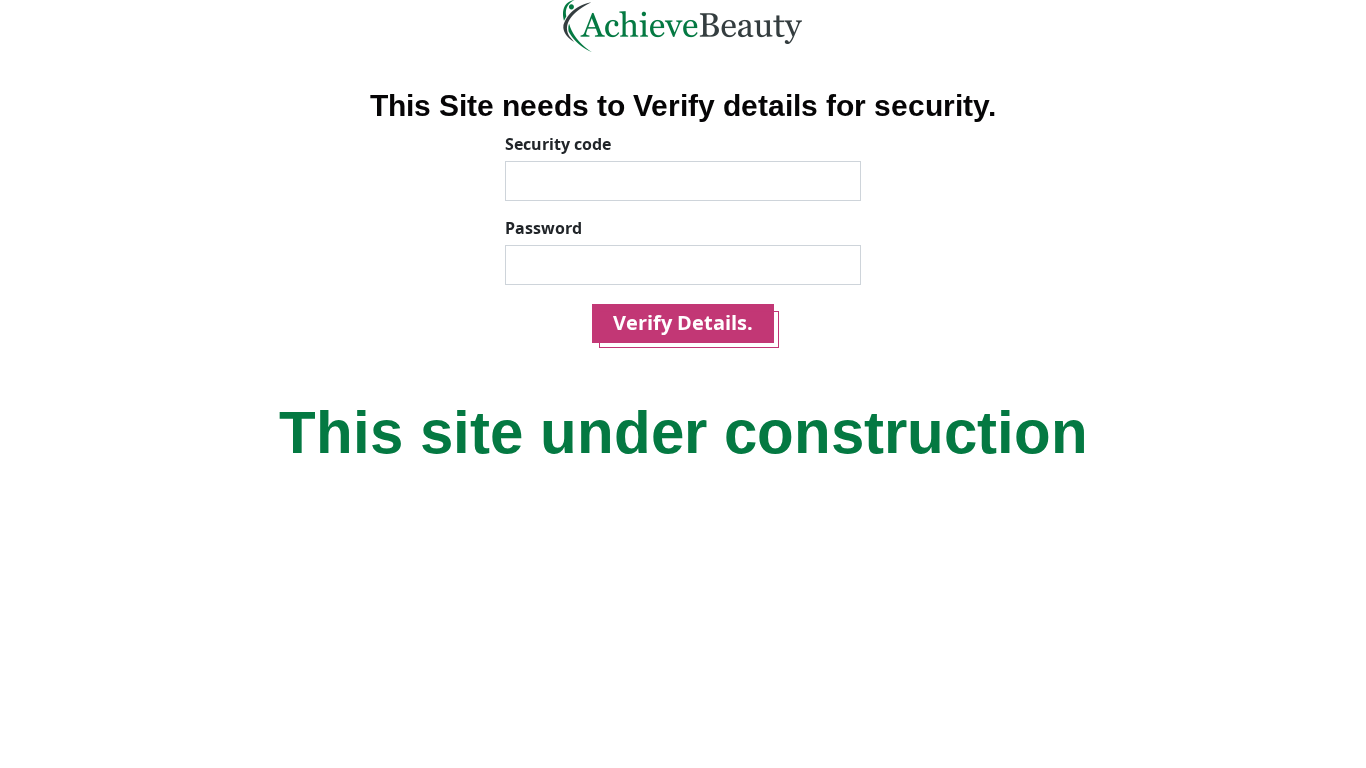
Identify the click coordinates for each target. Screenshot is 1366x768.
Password (543, 228)
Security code (558, 144)
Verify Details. (683, 322)
